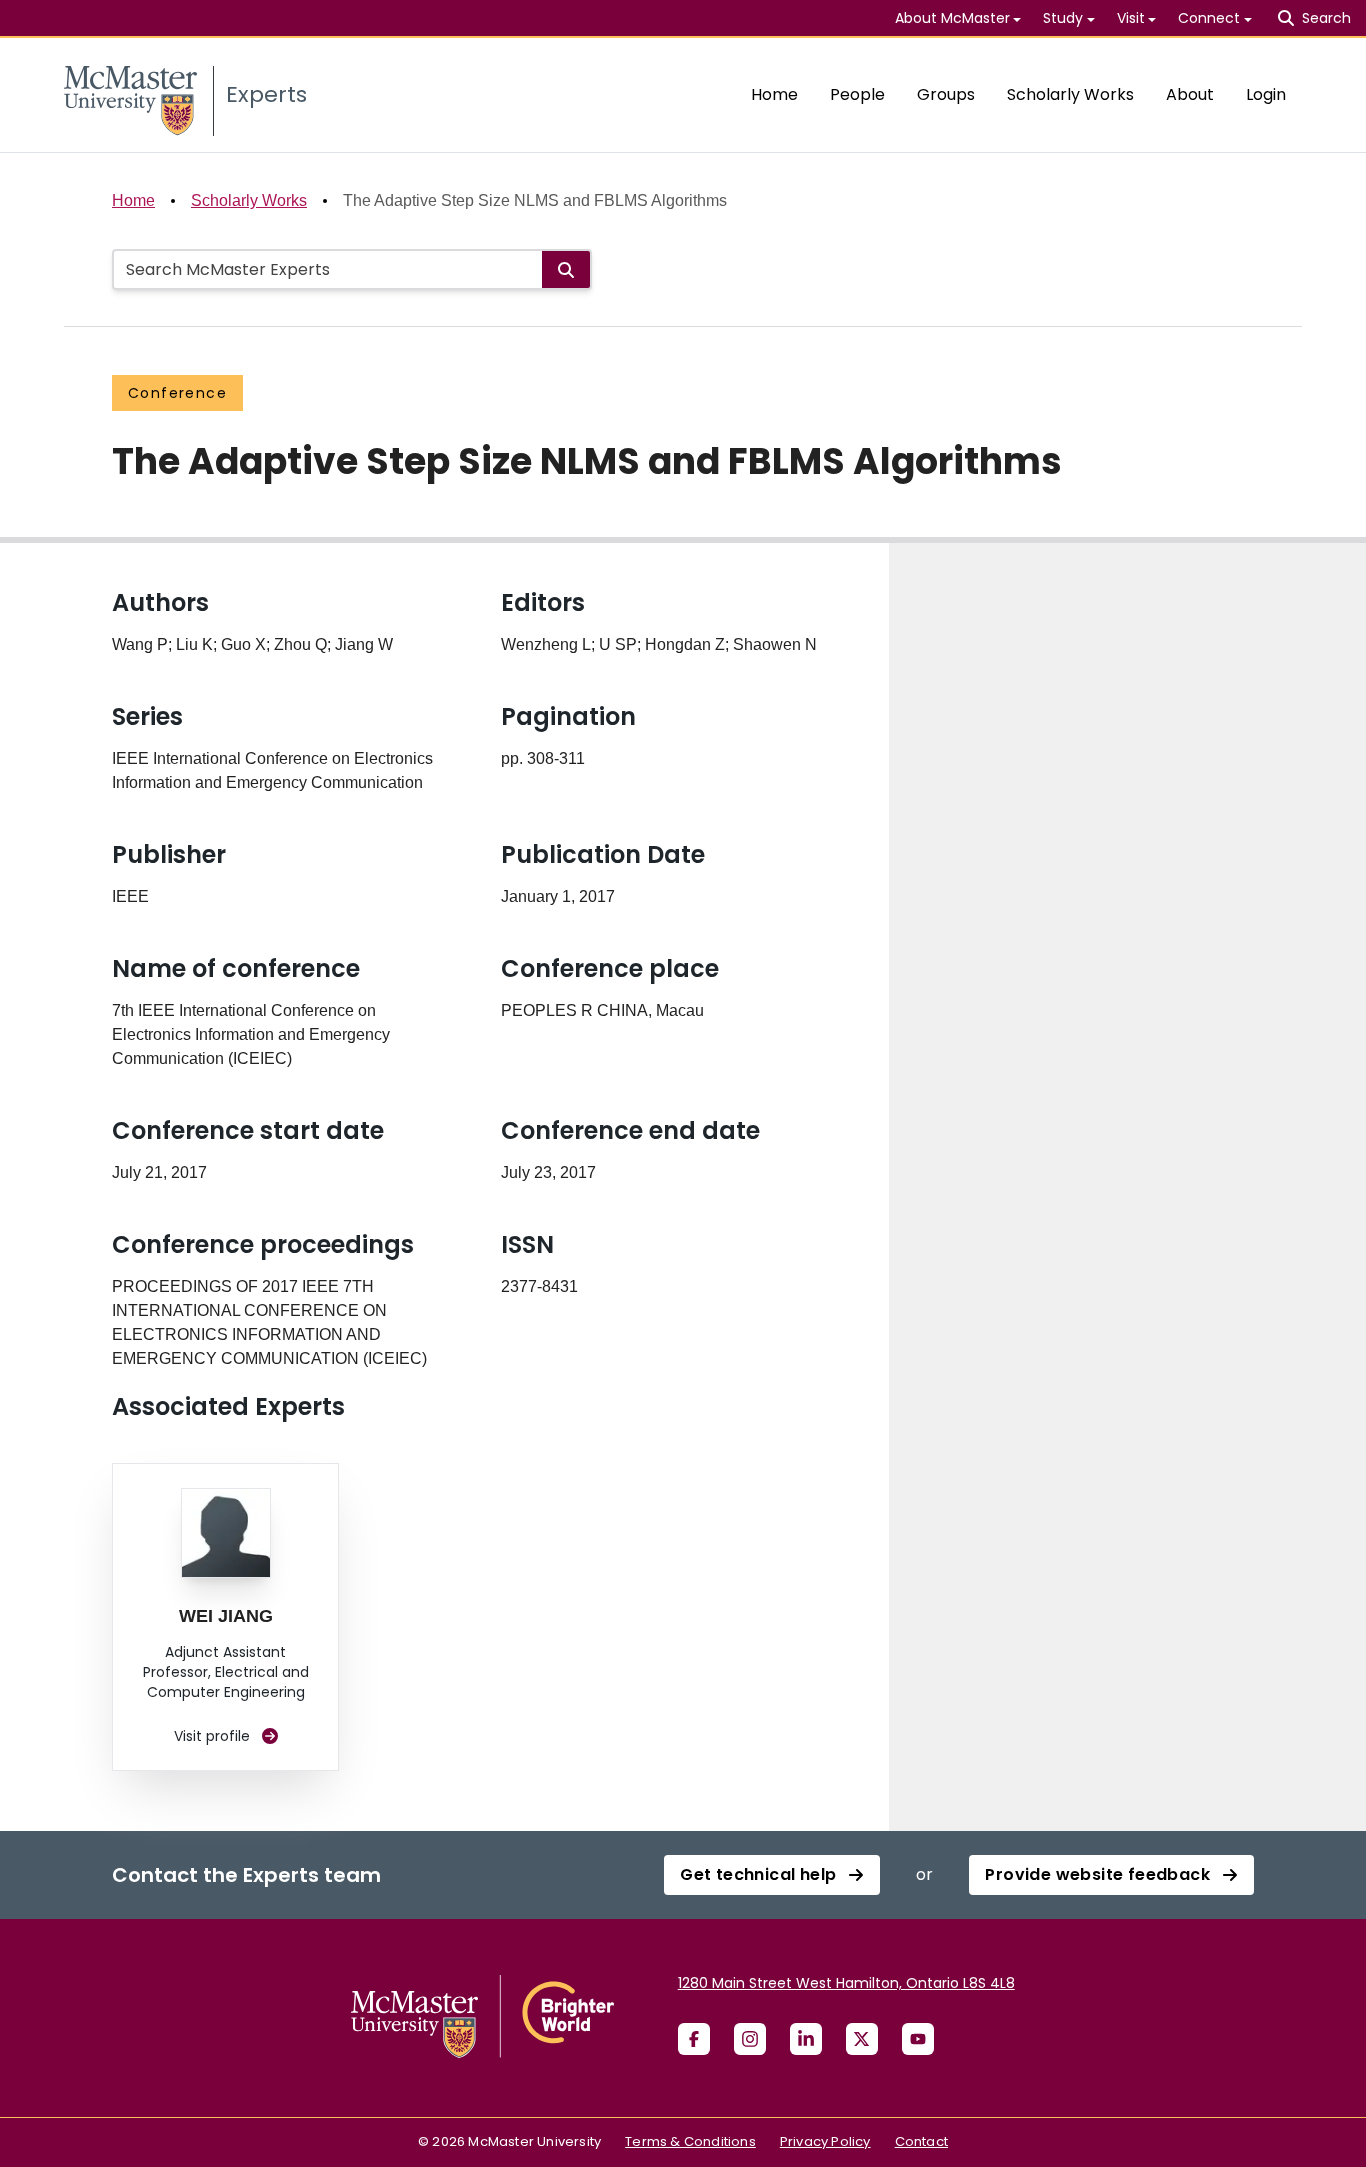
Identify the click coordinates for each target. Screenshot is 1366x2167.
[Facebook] (694, 2039)
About (1190, 94)
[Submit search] (566, 269)
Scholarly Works (1070, 94)
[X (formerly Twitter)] (862, 2039)
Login (1266, 94)
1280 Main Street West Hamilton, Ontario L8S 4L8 (846, 1983)
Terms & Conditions (690, 2141)
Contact (921, 2141)
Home (774, 94)
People (857, 94)
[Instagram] (750, 2039)
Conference (177, 393)
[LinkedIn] (806, 2039)
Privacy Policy (825, 2141)
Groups (946, 94)
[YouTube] (918, 2039)
